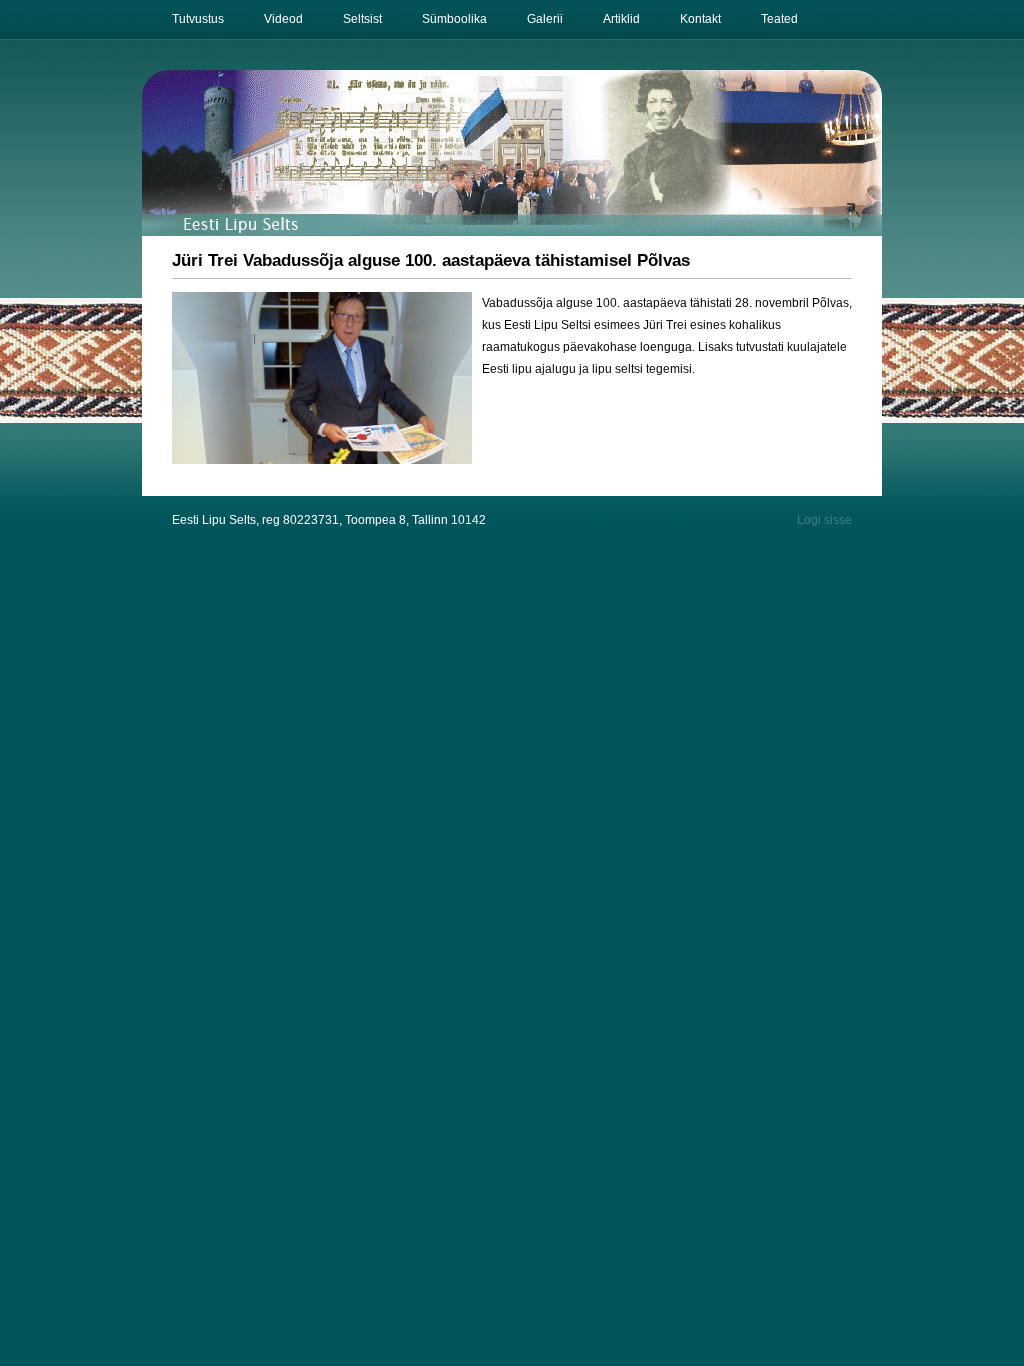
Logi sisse (824, 520)
